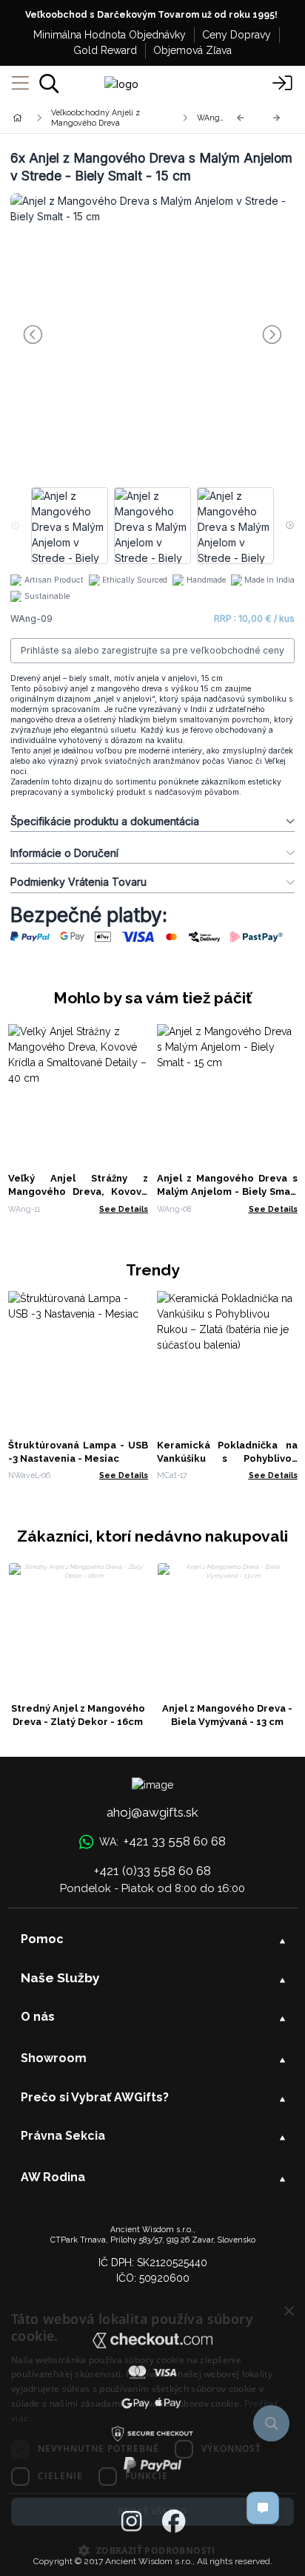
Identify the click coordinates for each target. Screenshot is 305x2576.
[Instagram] (131, 2522)
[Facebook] (174, 2522)
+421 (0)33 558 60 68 (152, 1871)
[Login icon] (283, 84)
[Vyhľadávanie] (49, 84)
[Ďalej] (277, 118)
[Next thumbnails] (290, 526)
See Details (124, 1209)
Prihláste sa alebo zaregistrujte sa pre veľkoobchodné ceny (152, 650)
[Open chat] (263, 2508)
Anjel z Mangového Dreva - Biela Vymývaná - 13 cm (227, 1715)
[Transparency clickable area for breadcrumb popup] (95, 118)
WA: (162, 1841)
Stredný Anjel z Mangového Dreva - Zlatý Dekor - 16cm (78, 1715)
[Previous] (241, 118)
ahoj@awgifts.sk (152, 1812)
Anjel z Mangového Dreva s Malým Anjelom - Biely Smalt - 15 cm (227, 1192)
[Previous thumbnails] (15, 526)
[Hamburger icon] (20, 84)
